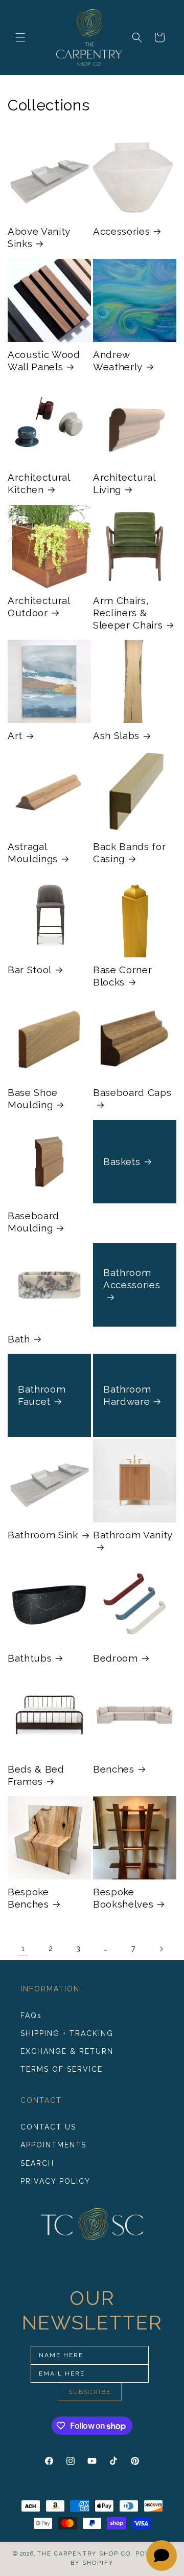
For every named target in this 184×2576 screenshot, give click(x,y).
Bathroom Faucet (42, 1395)
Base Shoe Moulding (33, 1099)
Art (15, 735)
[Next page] (161, 1949)
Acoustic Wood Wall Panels (44, 361)
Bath (19, 1339)
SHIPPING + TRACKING (67, 2033)
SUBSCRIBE (90, 2392)
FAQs (31, 2015)
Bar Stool (30, 970)
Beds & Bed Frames (36, 1775)
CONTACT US (48, 2127)
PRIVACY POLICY (55, 2181)
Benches (114, 1769)
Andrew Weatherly (118, 361)
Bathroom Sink (43, 1535)
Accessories (121, 231)
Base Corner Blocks (122, 976)
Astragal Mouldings (33, 853)
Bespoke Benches (28, 1898)
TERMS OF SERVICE (62, 2069)
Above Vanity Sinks (39, 237)
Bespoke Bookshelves (123, 1898)
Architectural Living (124, 483)
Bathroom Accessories (132, 1278)
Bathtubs (30, 1658)
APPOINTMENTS (53, 2145)
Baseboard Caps (132, 1092)
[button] (20, 37)
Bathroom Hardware (127, 1395)
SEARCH (37, 2163)
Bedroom (116, 1658)
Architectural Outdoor (39, 607)
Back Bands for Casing (129, 853)
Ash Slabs (116, 735)
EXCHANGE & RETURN (67, 2051)
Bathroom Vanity (133, 1535)
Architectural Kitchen (39, 483)
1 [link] (23, 1948)
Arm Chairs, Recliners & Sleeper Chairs (128, 613)
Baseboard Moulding (33, 1222)
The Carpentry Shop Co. (85, 2554)
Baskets (122, 1161)
